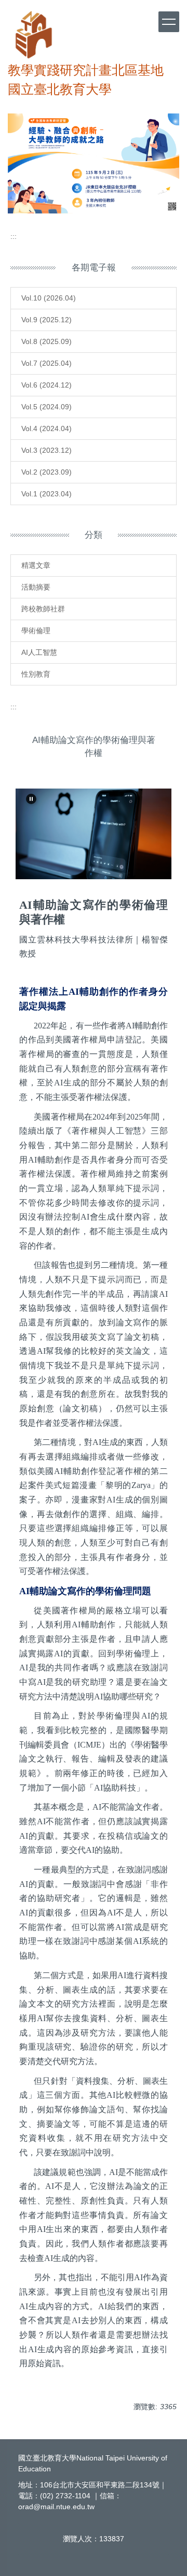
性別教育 (36, 674)
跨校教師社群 (43, 609)
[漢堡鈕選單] (169, 22)
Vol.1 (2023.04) (46, 494)
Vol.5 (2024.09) (46, 407)
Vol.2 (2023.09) (46, 472)
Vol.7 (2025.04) (46, 363)
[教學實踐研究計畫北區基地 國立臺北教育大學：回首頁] (34, 35)
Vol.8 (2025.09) (46, 341)
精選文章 (36, 565)
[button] (31, 799)
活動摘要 (36, 587)
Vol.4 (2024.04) (46, 428)
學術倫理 (36, 631)
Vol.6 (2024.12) (46, 385)
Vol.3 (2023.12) (46, 450)
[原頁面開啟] (94, 163)
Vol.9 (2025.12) (46, 320)
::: (14, 236)
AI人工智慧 (39, 652)
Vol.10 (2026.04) (49, 298)
